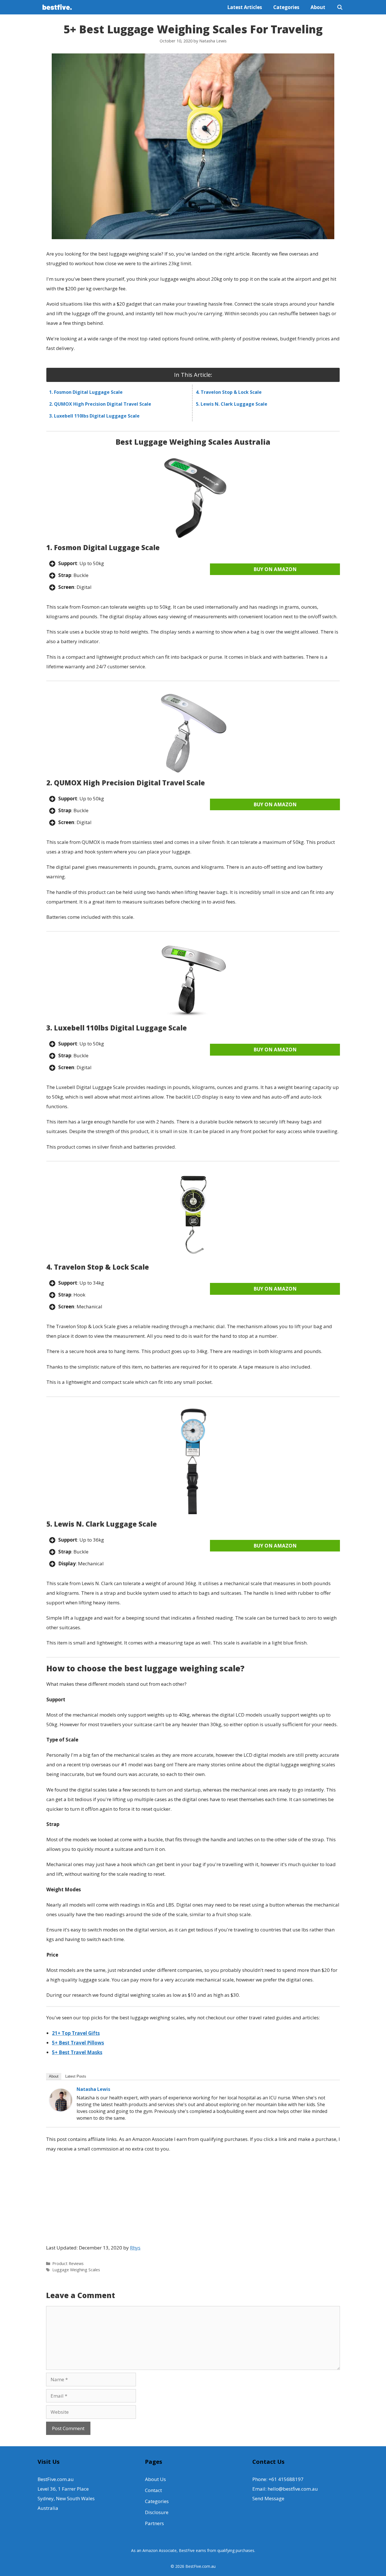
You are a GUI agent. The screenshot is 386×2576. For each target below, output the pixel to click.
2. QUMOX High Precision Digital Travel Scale (100, 404)
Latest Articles (245, 7)
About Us (155, 2479)
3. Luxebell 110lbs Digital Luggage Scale (94, 416)
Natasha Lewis (93, 2089)
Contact (153, 2490)
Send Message (268, 2498)
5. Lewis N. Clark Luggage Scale (232, 404)
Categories (286, 7)
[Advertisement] (193, 2199)
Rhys (135, 2248)
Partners (154, 2523)
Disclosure (157, 2512)
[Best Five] (58, 7)
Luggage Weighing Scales (76, 2270)
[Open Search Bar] (340, 7)
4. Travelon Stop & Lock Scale (229, 392)
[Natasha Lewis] (61, 2109)
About (318, 7)
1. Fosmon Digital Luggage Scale (86, 392)
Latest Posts (76, 2076)
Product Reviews (68, 2263)
